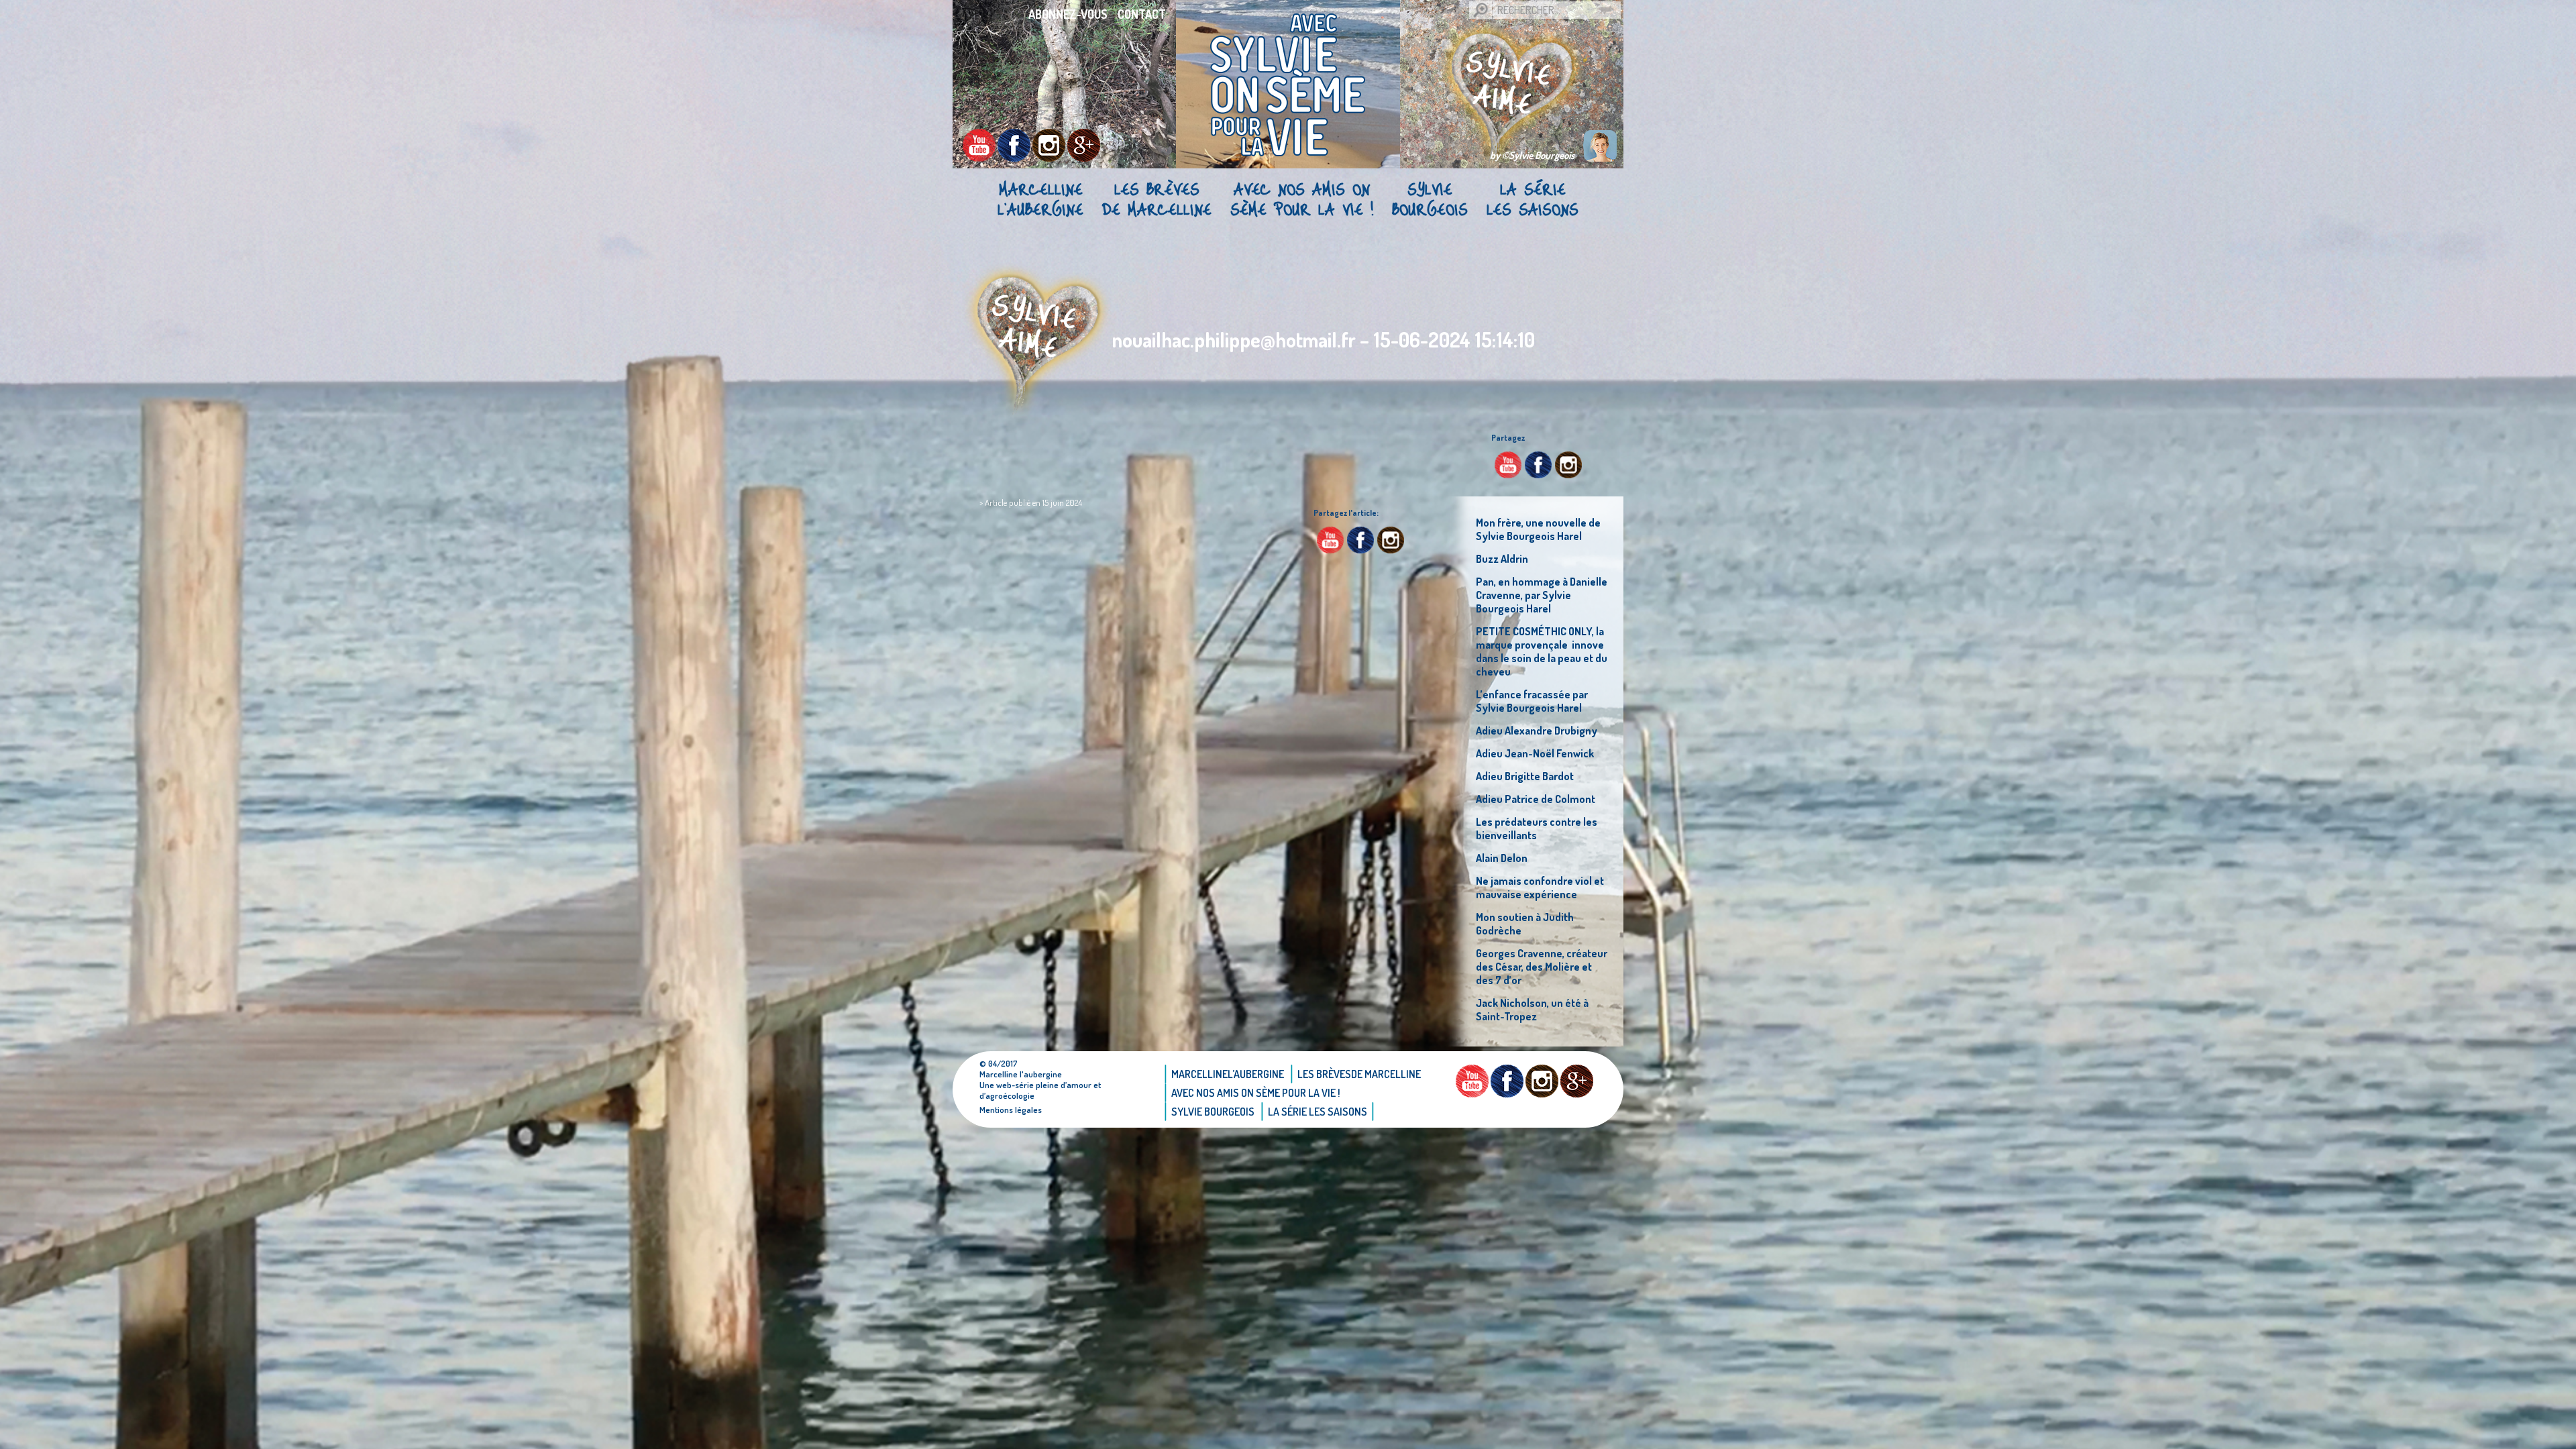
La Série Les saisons (1533, 199)
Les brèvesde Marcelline (1157, 199)
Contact (1142, 14)
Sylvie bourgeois (1430, 199)
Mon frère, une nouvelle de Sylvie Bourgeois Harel (1538, 529)
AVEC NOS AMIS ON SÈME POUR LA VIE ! (1302, 199)
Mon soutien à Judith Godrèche (1525, 924)
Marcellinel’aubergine (1040, 199)
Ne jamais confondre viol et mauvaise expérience (1540, 888)
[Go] (1481, 10)
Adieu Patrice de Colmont (1536, 799)
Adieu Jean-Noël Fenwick (1535, 753)
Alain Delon (1502, 858)
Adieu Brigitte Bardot (1525, 776)
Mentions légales (1011, 1110)
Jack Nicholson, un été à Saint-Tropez (1532, 1010)
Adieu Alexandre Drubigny (1537, 731)
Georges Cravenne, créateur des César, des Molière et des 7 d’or (1542, 967)
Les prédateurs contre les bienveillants (1537, 828)
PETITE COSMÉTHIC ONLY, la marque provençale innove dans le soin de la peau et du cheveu (1542, 651)
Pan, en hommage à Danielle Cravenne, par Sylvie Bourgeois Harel (1542, 595)
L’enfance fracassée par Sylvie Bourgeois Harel (1532, 701)
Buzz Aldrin (1502, 559)
